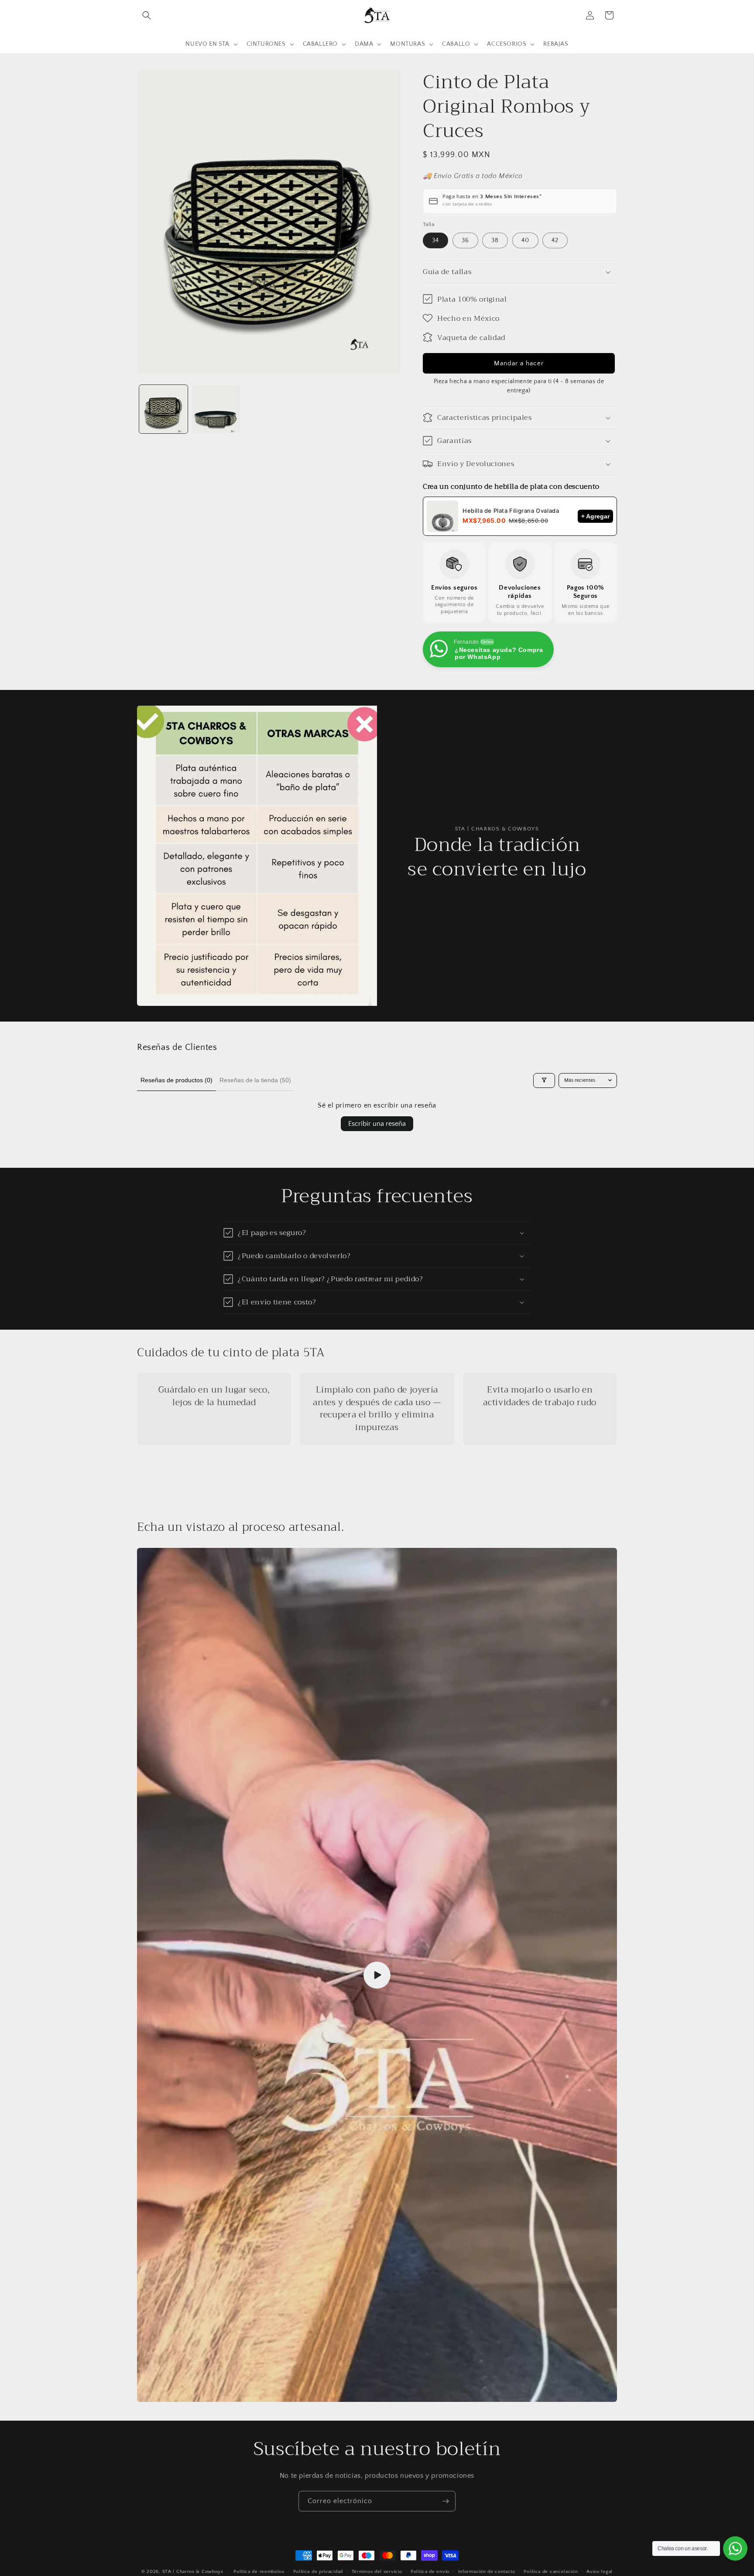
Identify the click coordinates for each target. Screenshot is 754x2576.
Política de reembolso (259, 2571)
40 (525, 240)
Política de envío (430, 2571)
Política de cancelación (551, 2571)
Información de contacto (487, 2571)
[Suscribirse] (446, 2501)
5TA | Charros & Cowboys (193, 2572)
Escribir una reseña (377, 1124)
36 (465, 240)
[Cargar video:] (377, 1975)
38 (495, 240)
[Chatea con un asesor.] (735, 2549)
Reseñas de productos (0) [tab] (177, 1080)
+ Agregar (595, 516)
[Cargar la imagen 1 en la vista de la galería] (163, 409)
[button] (147, 15)
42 (555, 240)
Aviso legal (600, 2571)
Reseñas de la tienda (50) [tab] (255, 1080)
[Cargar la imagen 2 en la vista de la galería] (216, 409)
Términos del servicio (377, 2571)
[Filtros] (544, 1080)
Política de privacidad (318, 2571)
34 (435, 240)
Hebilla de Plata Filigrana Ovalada (511, 511)
